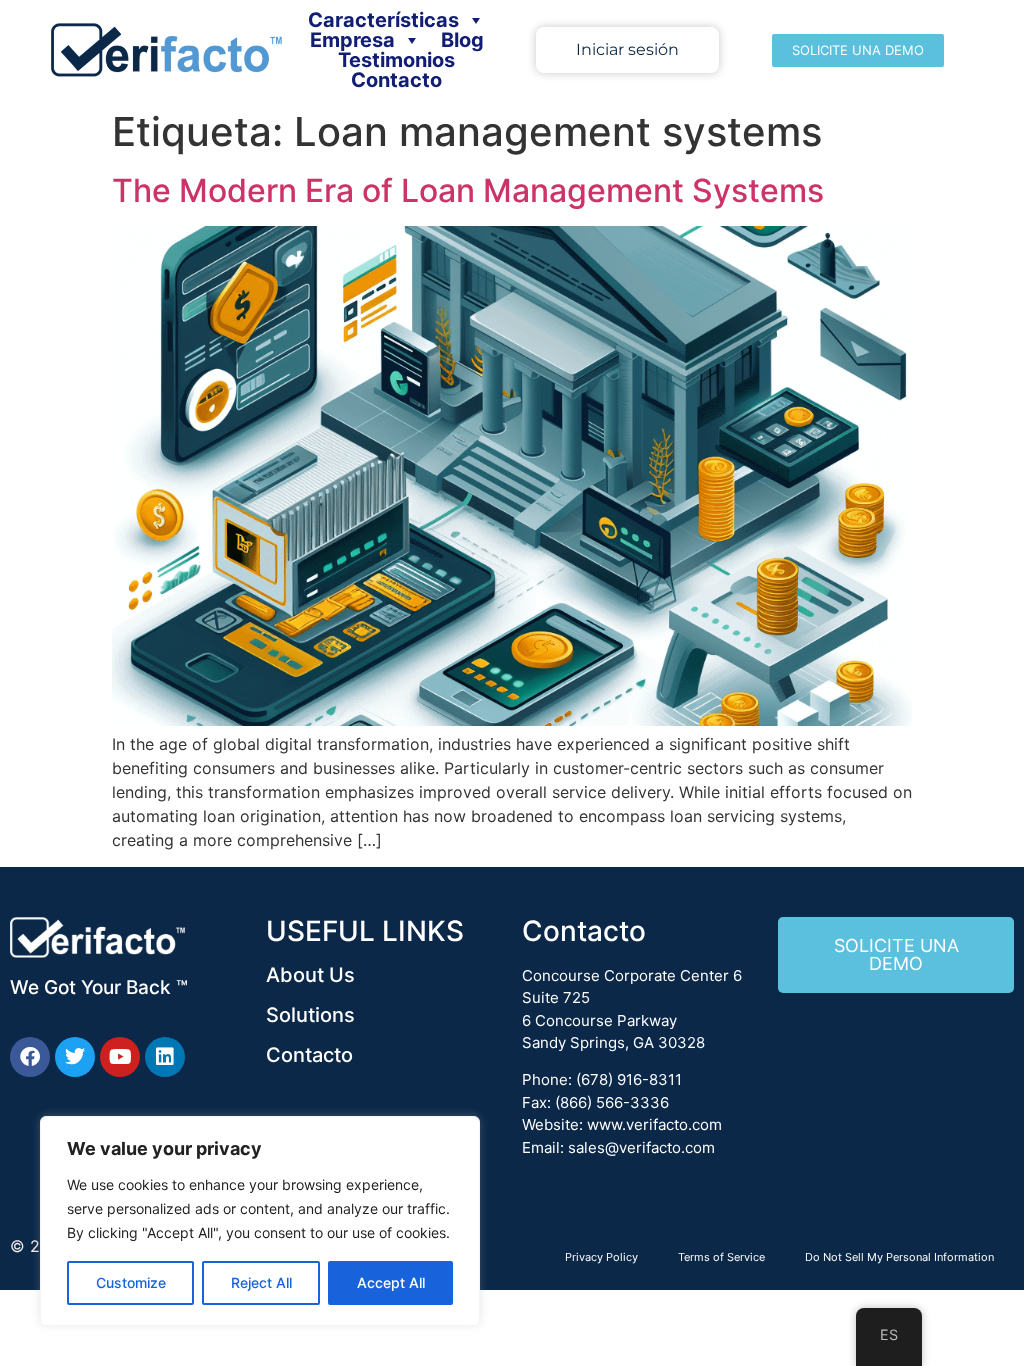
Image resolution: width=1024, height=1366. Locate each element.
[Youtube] (120, 1057)
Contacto (396, 80)
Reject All (261, 1282)
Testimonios (396, 60)
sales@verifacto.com (641, 1147)
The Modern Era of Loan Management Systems (468, 190)
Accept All (391, 1282)
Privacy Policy (601, 1257)
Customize (131, 1282)
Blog (462, 40)
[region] (260, 1221)
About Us (310, 975)
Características (383, 20)
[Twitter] (75, 1057)
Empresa (352, 40)
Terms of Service (721, 1257)
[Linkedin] (165, 1057)
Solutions (310, 1015)
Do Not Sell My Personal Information (899, 1257)
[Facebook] (30, 1057)
